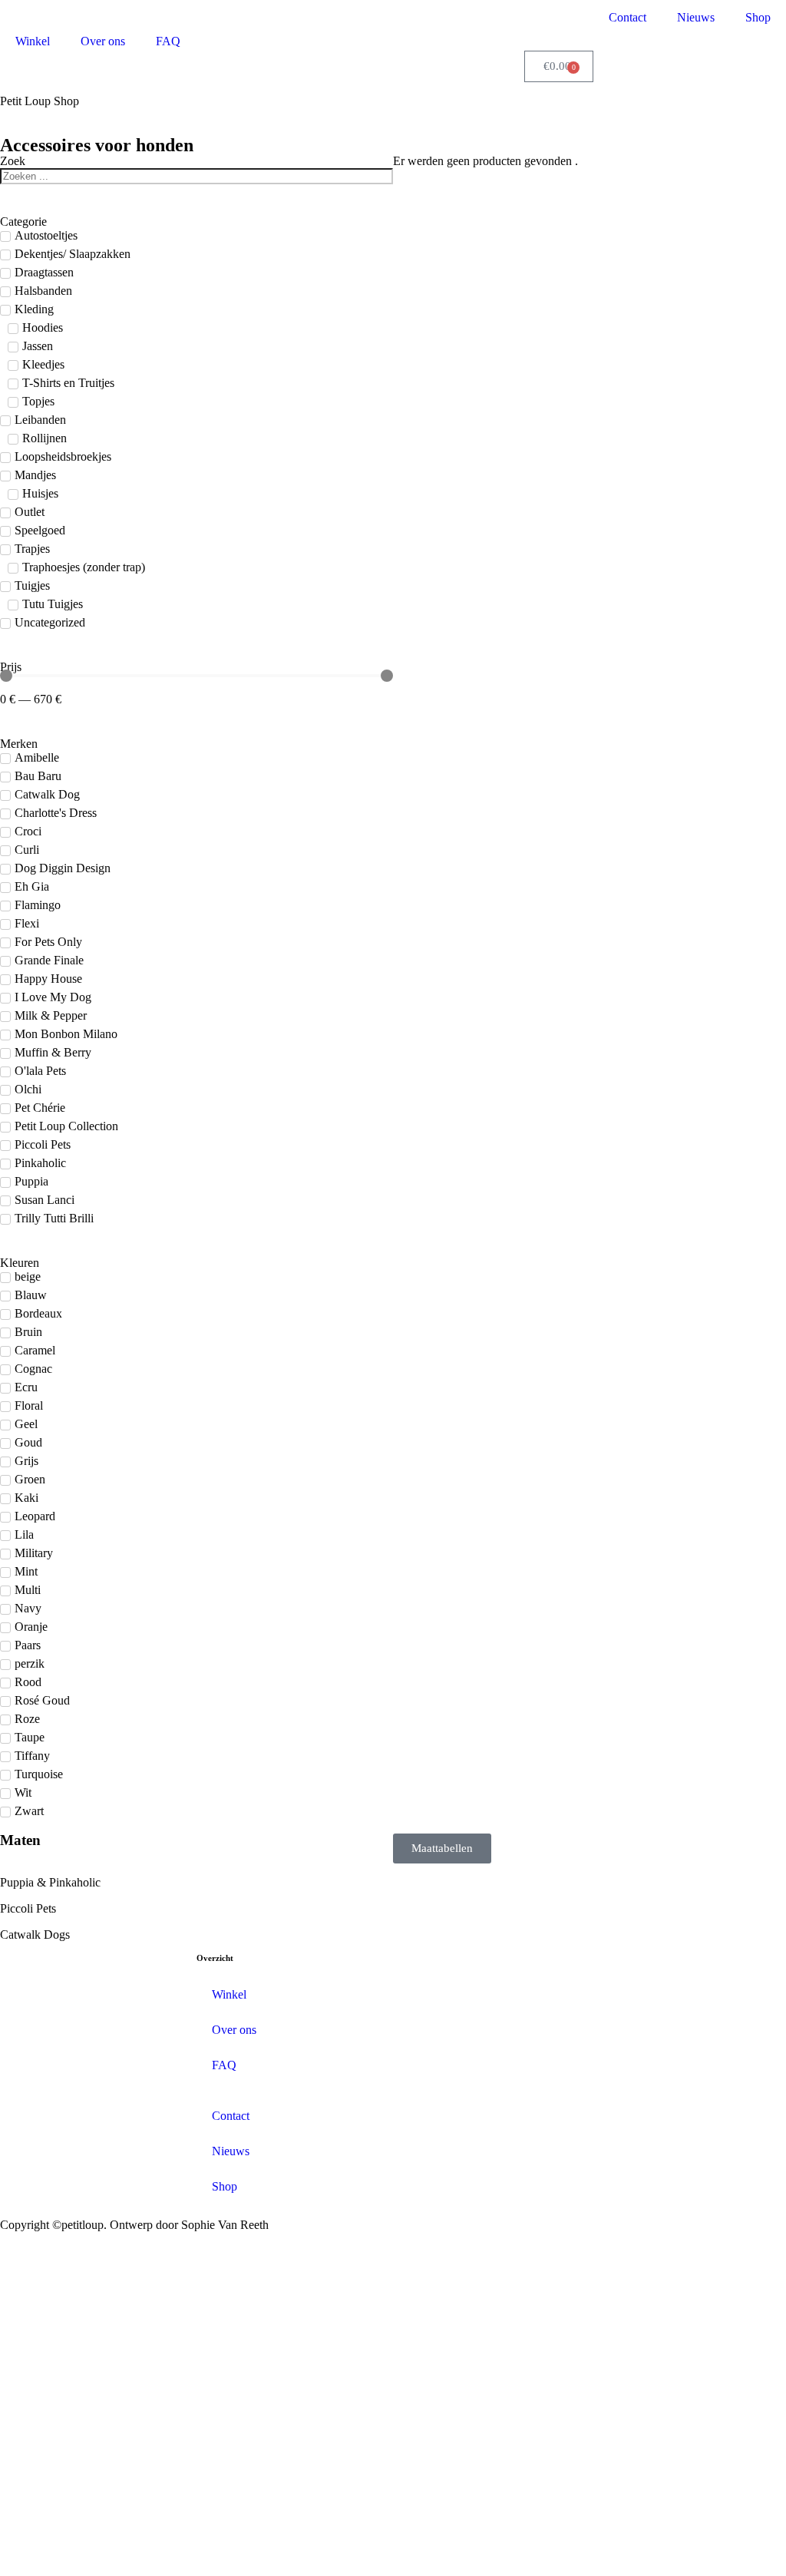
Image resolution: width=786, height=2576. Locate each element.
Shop (758, 17)
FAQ (168, 41)
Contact (627, 17)
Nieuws (696, 17)
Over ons (103, 41)
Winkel (33, 41)
